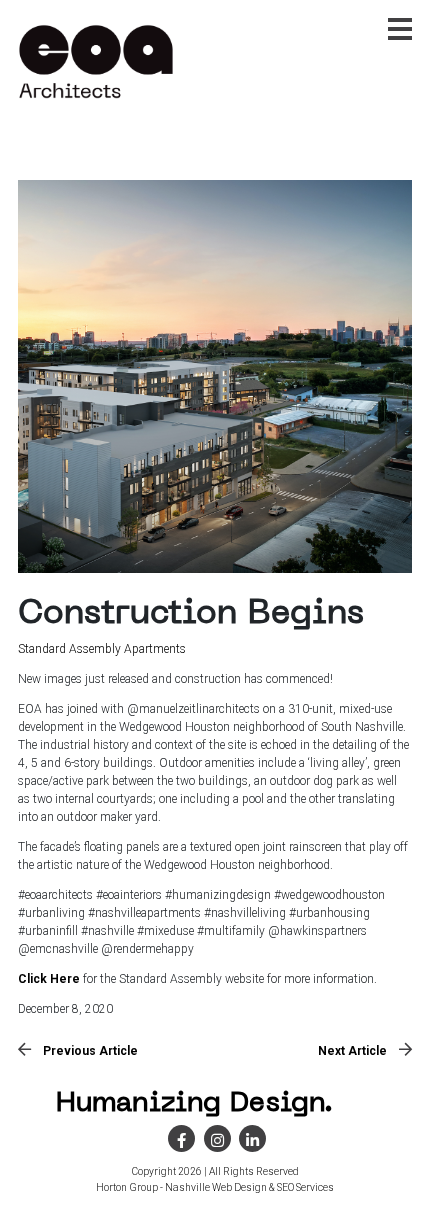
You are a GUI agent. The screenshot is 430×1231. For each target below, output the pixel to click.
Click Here (49, 979)
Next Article (352, 1051)
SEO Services (305, 1187)
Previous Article (90, 1051)
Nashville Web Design (216, 1187)
